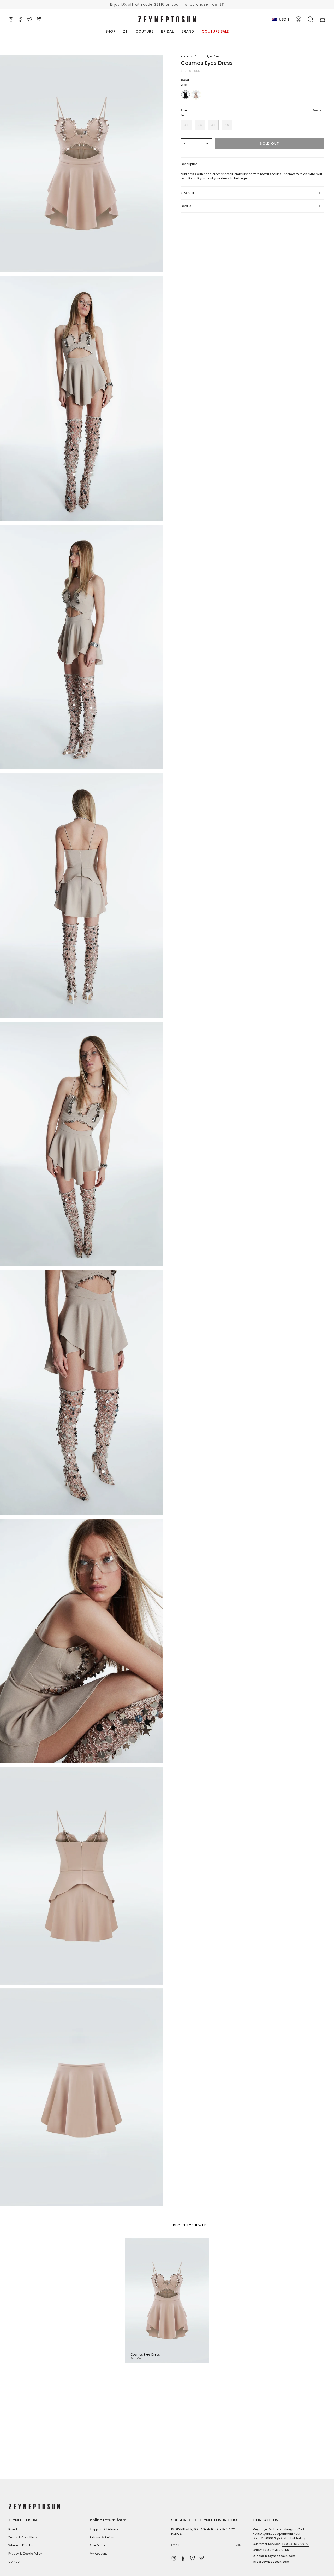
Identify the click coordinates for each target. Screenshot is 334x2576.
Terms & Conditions (23, 2537)
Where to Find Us (21, 2545)
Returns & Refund (103, 2537)
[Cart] (323, 19)
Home (185, 57)
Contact (14, 2562)
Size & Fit (187, 193)
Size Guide (98, 2545)
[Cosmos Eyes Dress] (167, 2300)
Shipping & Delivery (104, 2529)
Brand (13, 2529)
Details (186, 206)
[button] (311, 19)
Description (189, 164)
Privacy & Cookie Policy (25, 2554)
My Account (98, 2554)
